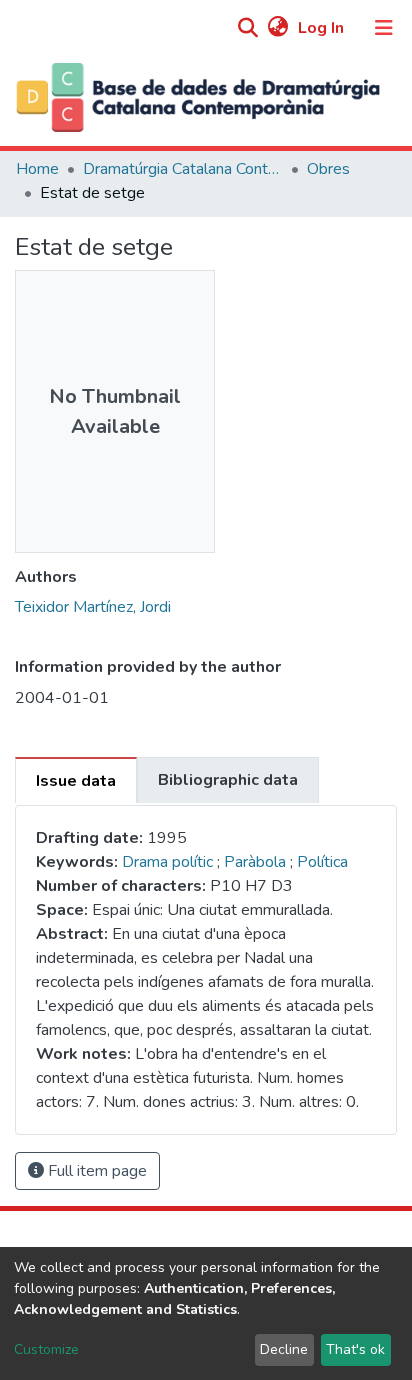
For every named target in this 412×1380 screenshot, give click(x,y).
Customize (46, 1349)
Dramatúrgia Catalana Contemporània (183, 169)
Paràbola (257, 862)
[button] (277, 28)
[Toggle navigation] (384, 28)
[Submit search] (247, 29)
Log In (323, 28)
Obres (328, 169)
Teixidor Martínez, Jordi (93, 607)
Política (322, 862)
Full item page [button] (95, 1171)
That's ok (355, 1349)
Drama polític (167, 862)
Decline (284, 1349)
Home (37, 169)
